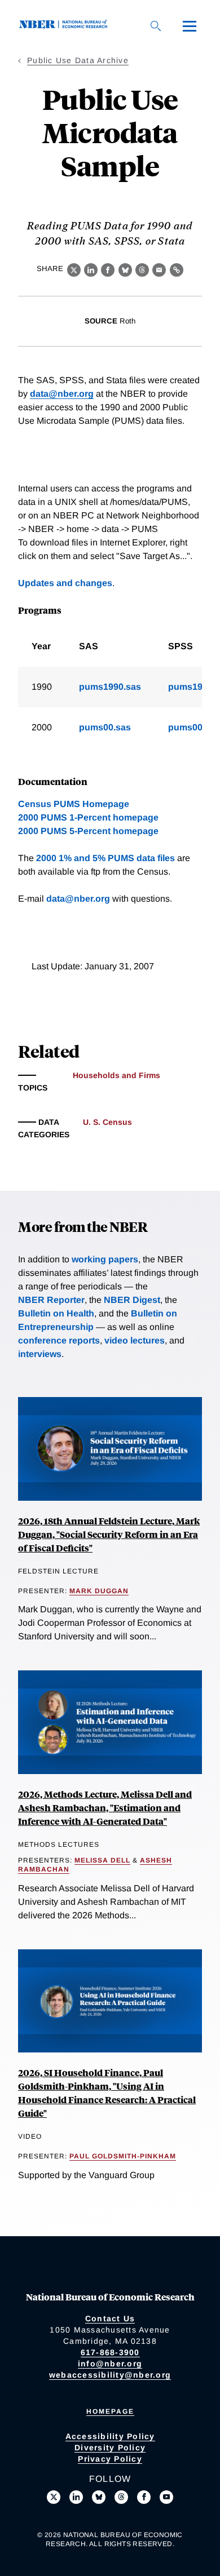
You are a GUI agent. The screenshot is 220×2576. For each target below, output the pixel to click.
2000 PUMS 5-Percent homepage (88, 831)
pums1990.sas (110, 687)
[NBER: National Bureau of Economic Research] (65, 26)
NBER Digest (132, 1300)
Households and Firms (116, 1075)
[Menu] (190, 26)
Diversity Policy (110, 2448)
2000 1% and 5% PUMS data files (105, 858)
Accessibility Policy (110, 2436)
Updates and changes (65, 583)
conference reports (59, 1340)
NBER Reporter (51, 1300)
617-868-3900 (110, 2352)
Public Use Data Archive (78, 60)
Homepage (110, 2411)
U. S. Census (107, 1122)
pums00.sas (105, 727)
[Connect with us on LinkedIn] (76, 2497)
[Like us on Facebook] (144, 2497)
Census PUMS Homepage (74, 804)
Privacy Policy (110, 2459)
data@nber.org (62, 394)
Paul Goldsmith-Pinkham (123, 2156)
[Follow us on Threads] (121, 2497)
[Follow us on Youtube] (166, 2497)
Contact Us (110, 2318)
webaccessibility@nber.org (110, 2375)
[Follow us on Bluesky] (99, 2497)
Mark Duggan (99, 1591)
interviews (40, 1354)
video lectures (135, 1340)
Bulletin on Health (56, 1313)
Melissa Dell (102, 1860)
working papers (105, 1259)
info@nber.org (110, 2364)
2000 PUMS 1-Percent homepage (88, 817)
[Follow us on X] (54, 2497)
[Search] (156, 26)
